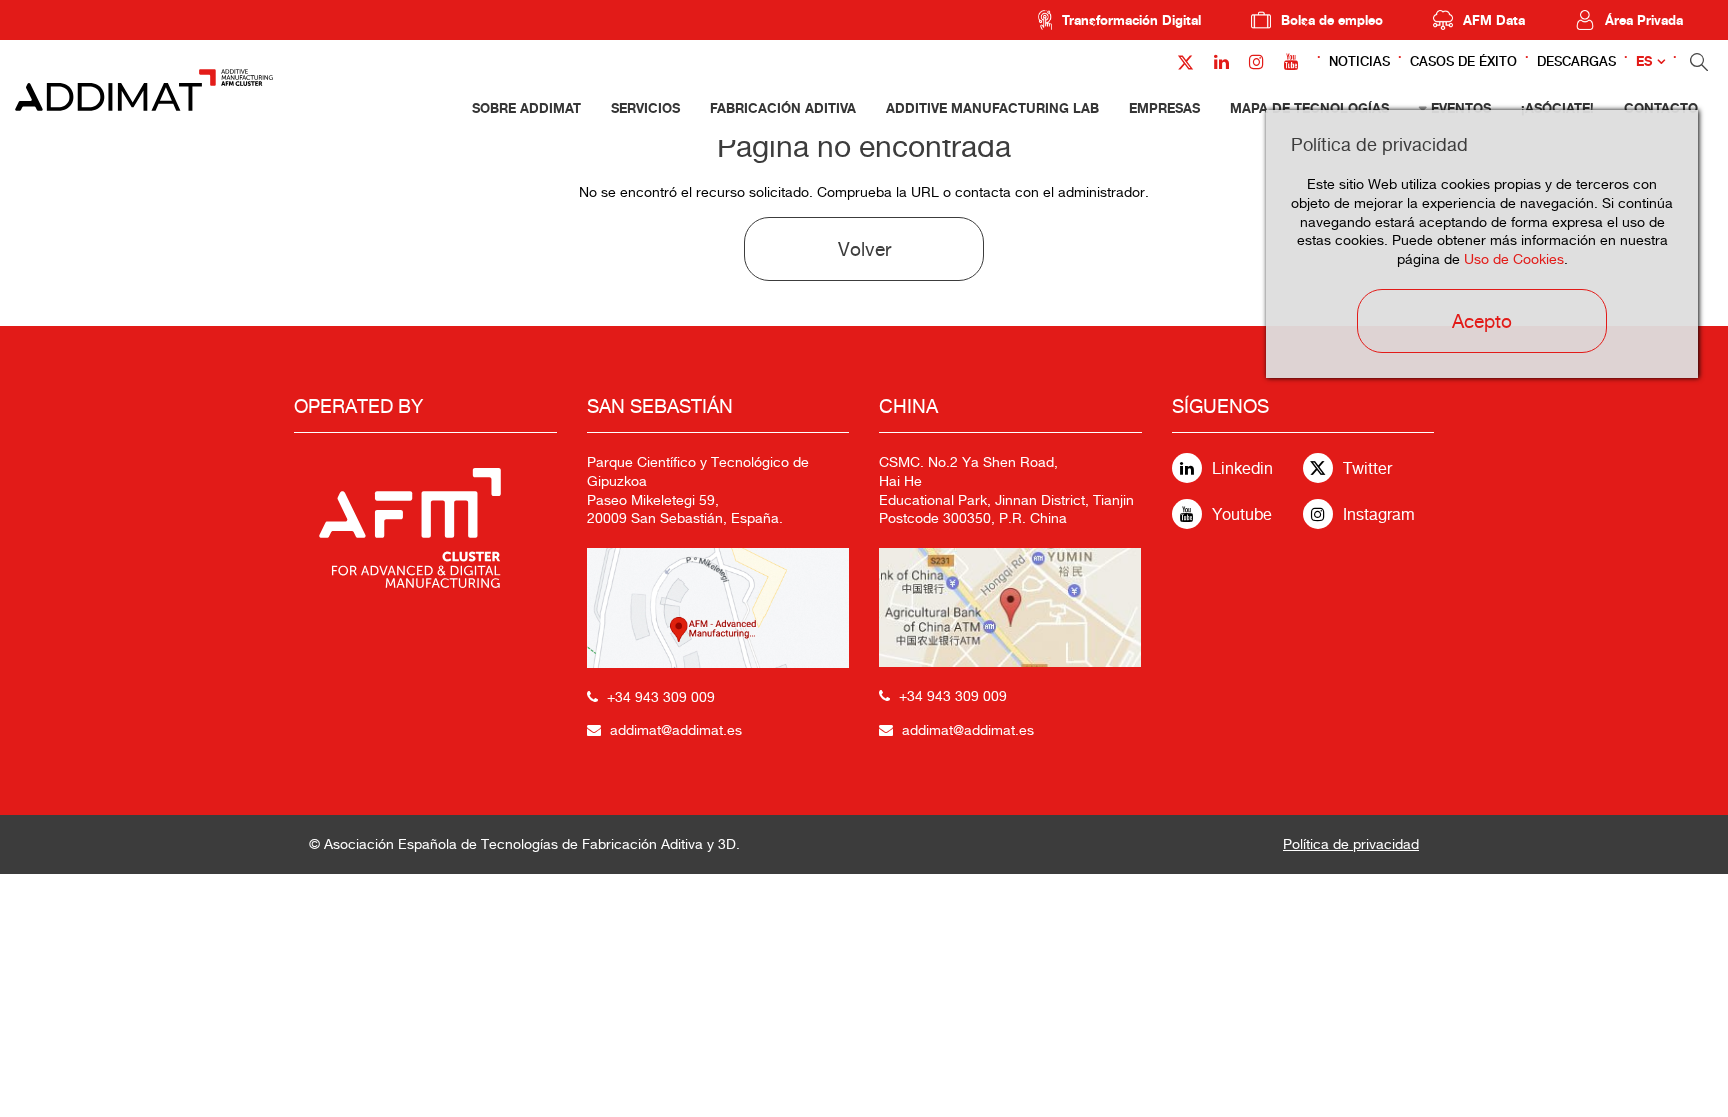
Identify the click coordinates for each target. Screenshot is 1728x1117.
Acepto (1482, 321)
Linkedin (1242, 468)
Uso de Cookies (1514, 259)
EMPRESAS (1164, 108)
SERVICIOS (645, 108)
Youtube (1242, 514)
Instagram (1379, 514)
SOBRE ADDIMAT (526, 108)
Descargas (1576, 61)
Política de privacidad (1351, 844)
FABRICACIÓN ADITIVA (783, 108)
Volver (864, 249)
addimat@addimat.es (676, 730)
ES (1644, 61)
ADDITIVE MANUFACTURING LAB (992, 108)
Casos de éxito (1463, 61)
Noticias (1359, 61)
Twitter (1367, 468)
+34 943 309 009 (661, 697)
